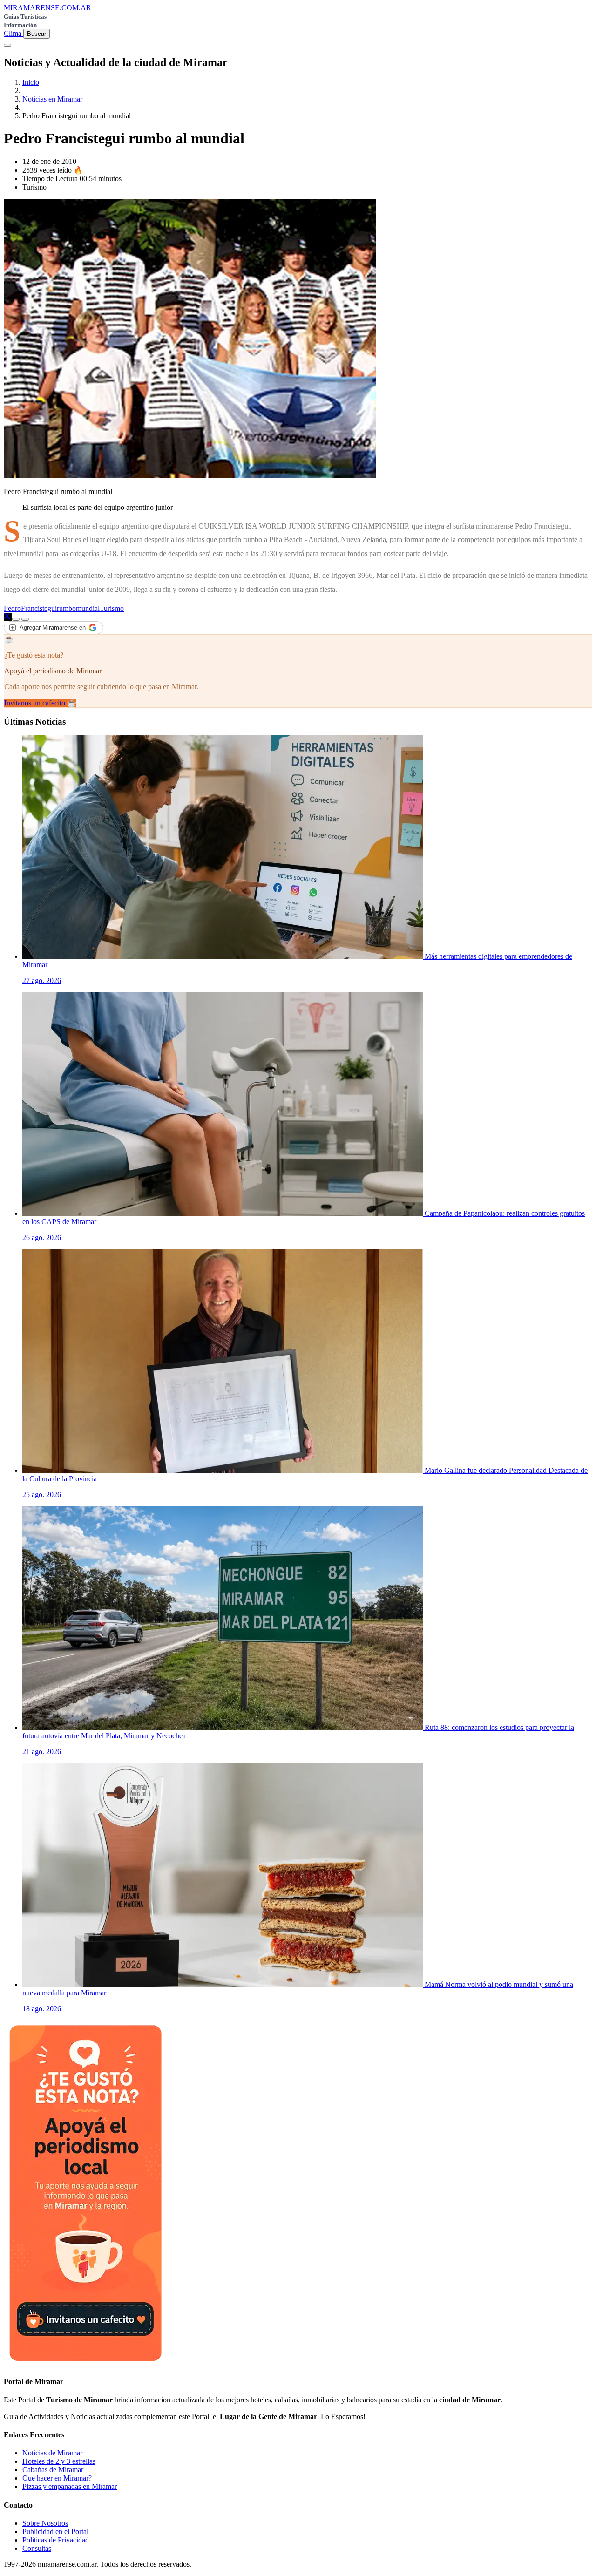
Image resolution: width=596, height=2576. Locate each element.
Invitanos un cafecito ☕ (40, 703)
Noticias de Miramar (52, 2453)
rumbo (66, 608)
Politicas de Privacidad (56, 2540)
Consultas (37, 2548)
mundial (88, 608)
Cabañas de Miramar (53, 2470)
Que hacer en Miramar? (57, 2478)
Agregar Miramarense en (53, 627)
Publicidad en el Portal (55, 2532)
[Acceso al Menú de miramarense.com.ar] (7, 45)
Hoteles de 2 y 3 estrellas (59, 2461)
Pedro (12, 608)
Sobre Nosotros (45, 2523)
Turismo (112, 608)
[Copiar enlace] (16, 619)
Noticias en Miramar (52, 99)
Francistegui (39, 608)
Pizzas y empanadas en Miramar (70, 2486)
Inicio (31, 82)
